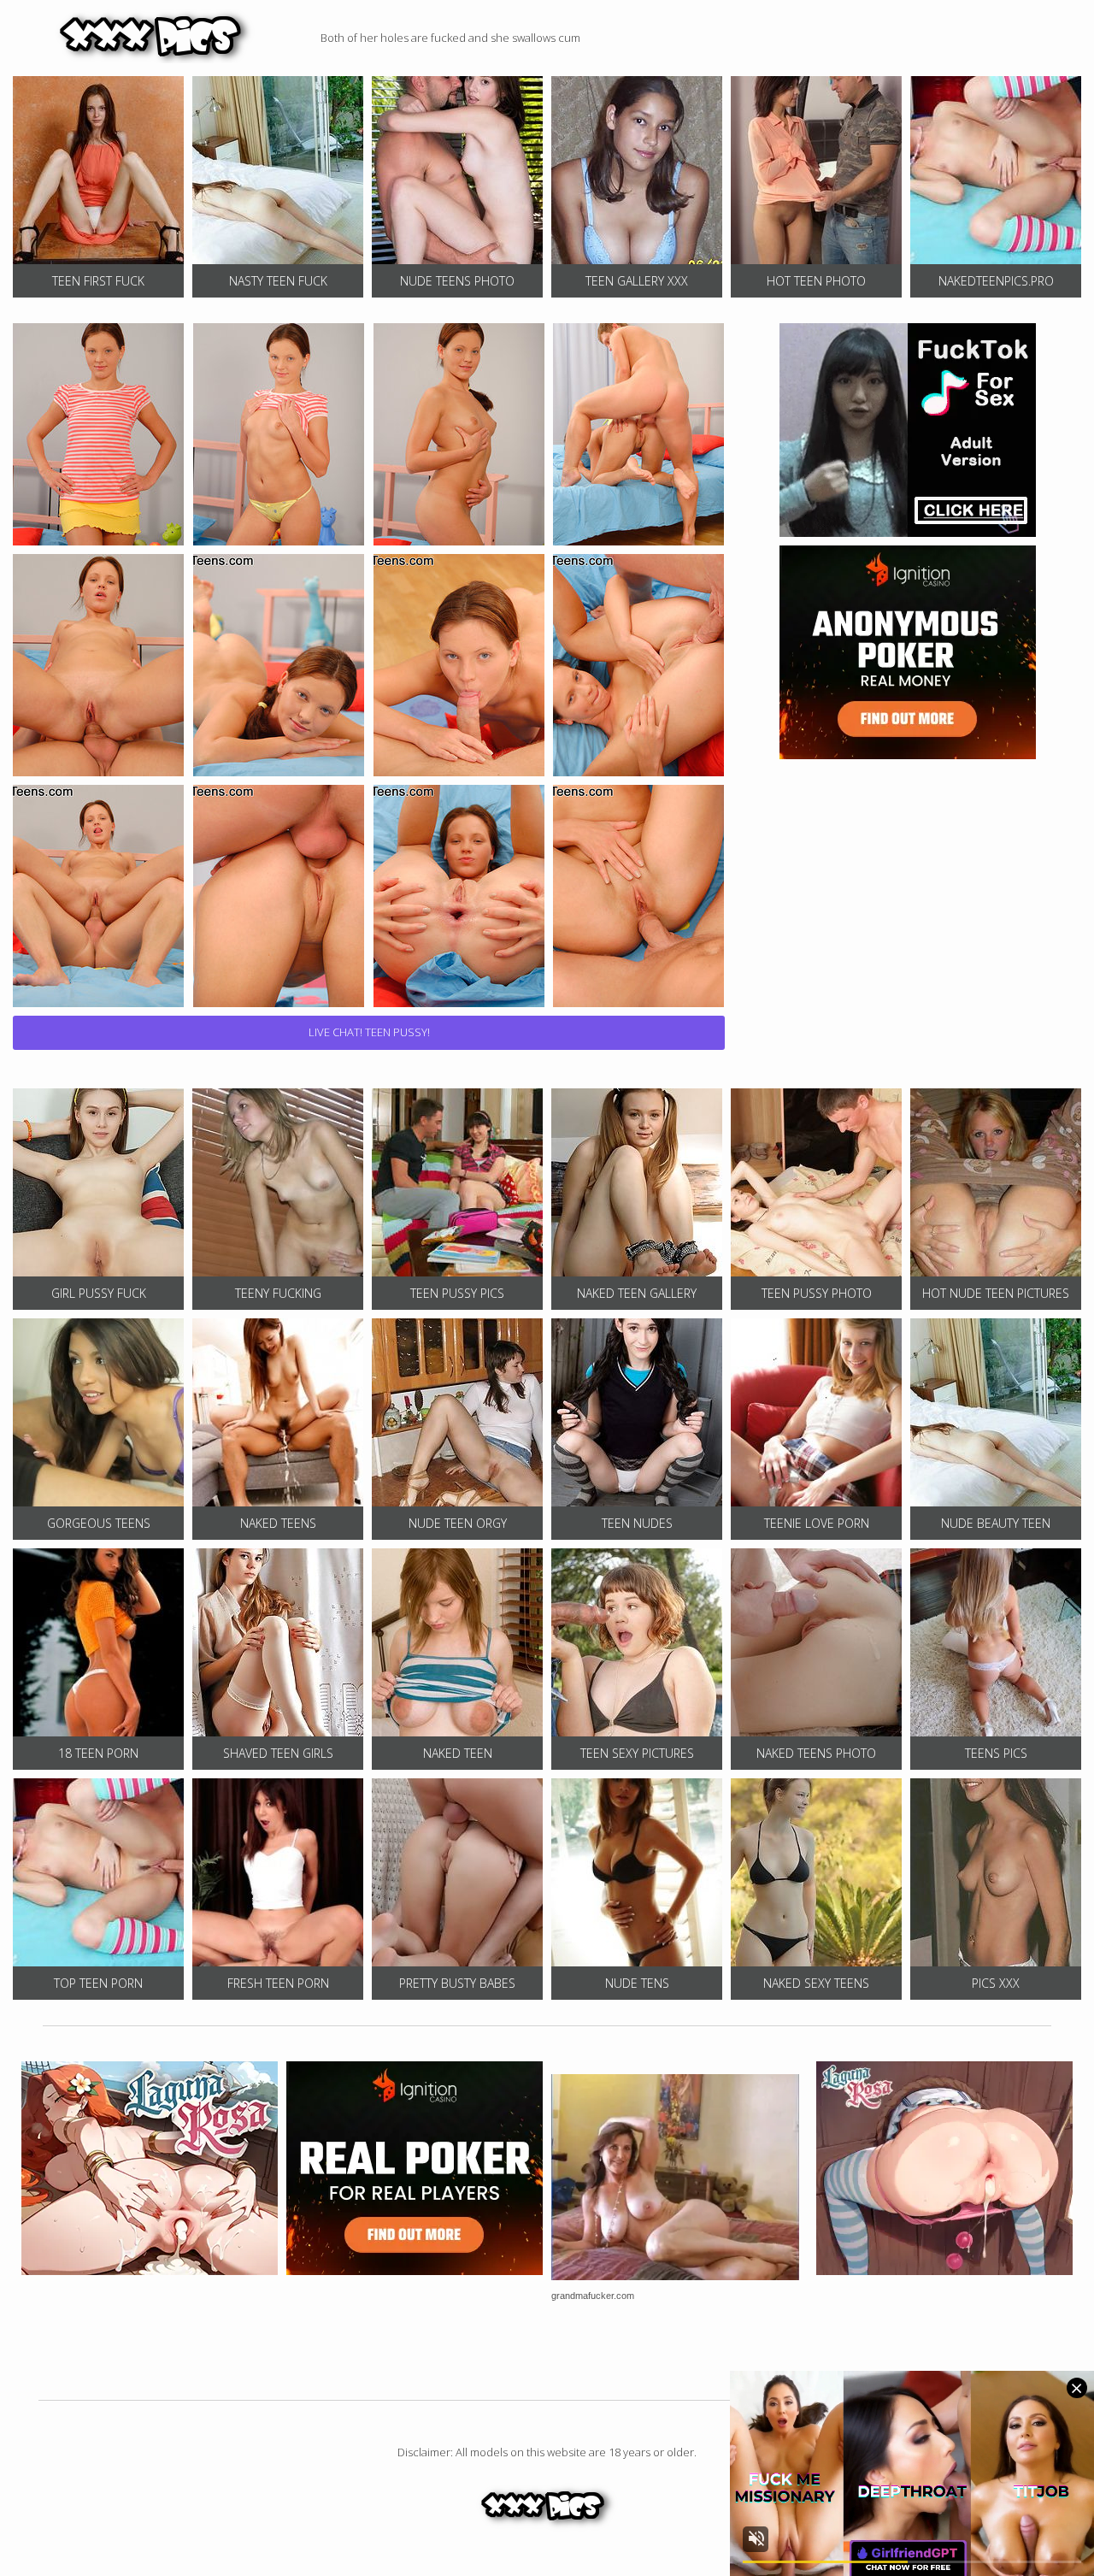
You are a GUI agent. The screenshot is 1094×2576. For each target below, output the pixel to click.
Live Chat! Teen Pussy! (369, 1032)
